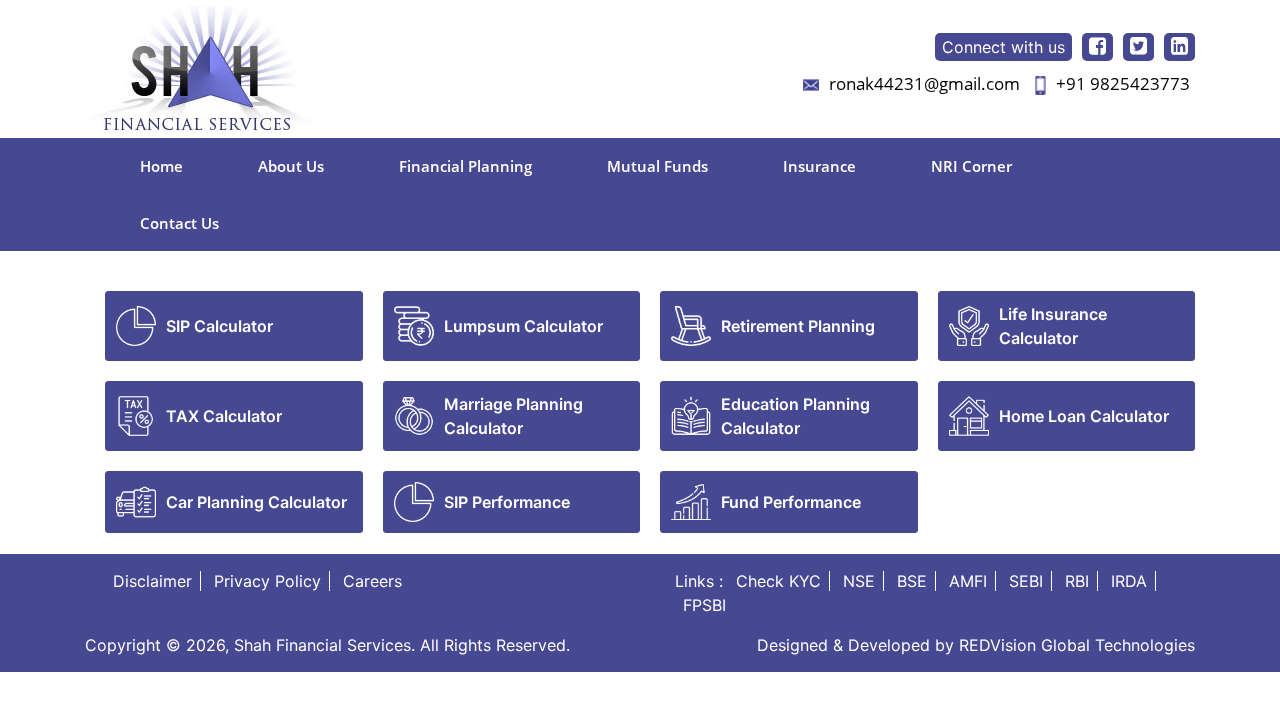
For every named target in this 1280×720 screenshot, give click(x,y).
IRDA (1129, 581)
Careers (372, 581)
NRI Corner (971, 166)
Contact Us (179, 223)
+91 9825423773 (1123, 83)
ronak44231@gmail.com (924, 83)
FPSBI (704, 605)
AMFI (968, 581)
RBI (1077, 581)
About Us (291, 166)
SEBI (1026, 581)
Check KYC (778, 581)
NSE (859, 581)
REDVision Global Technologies (1077, 645)
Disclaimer (152, 581)
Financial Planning (465, 166)
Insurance (819, 166)
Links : (699, 581)
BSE (912, 581)
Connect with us (1003, 47)
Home (161, 166)
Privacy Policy (267, 581)
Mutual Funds (657, 166)
